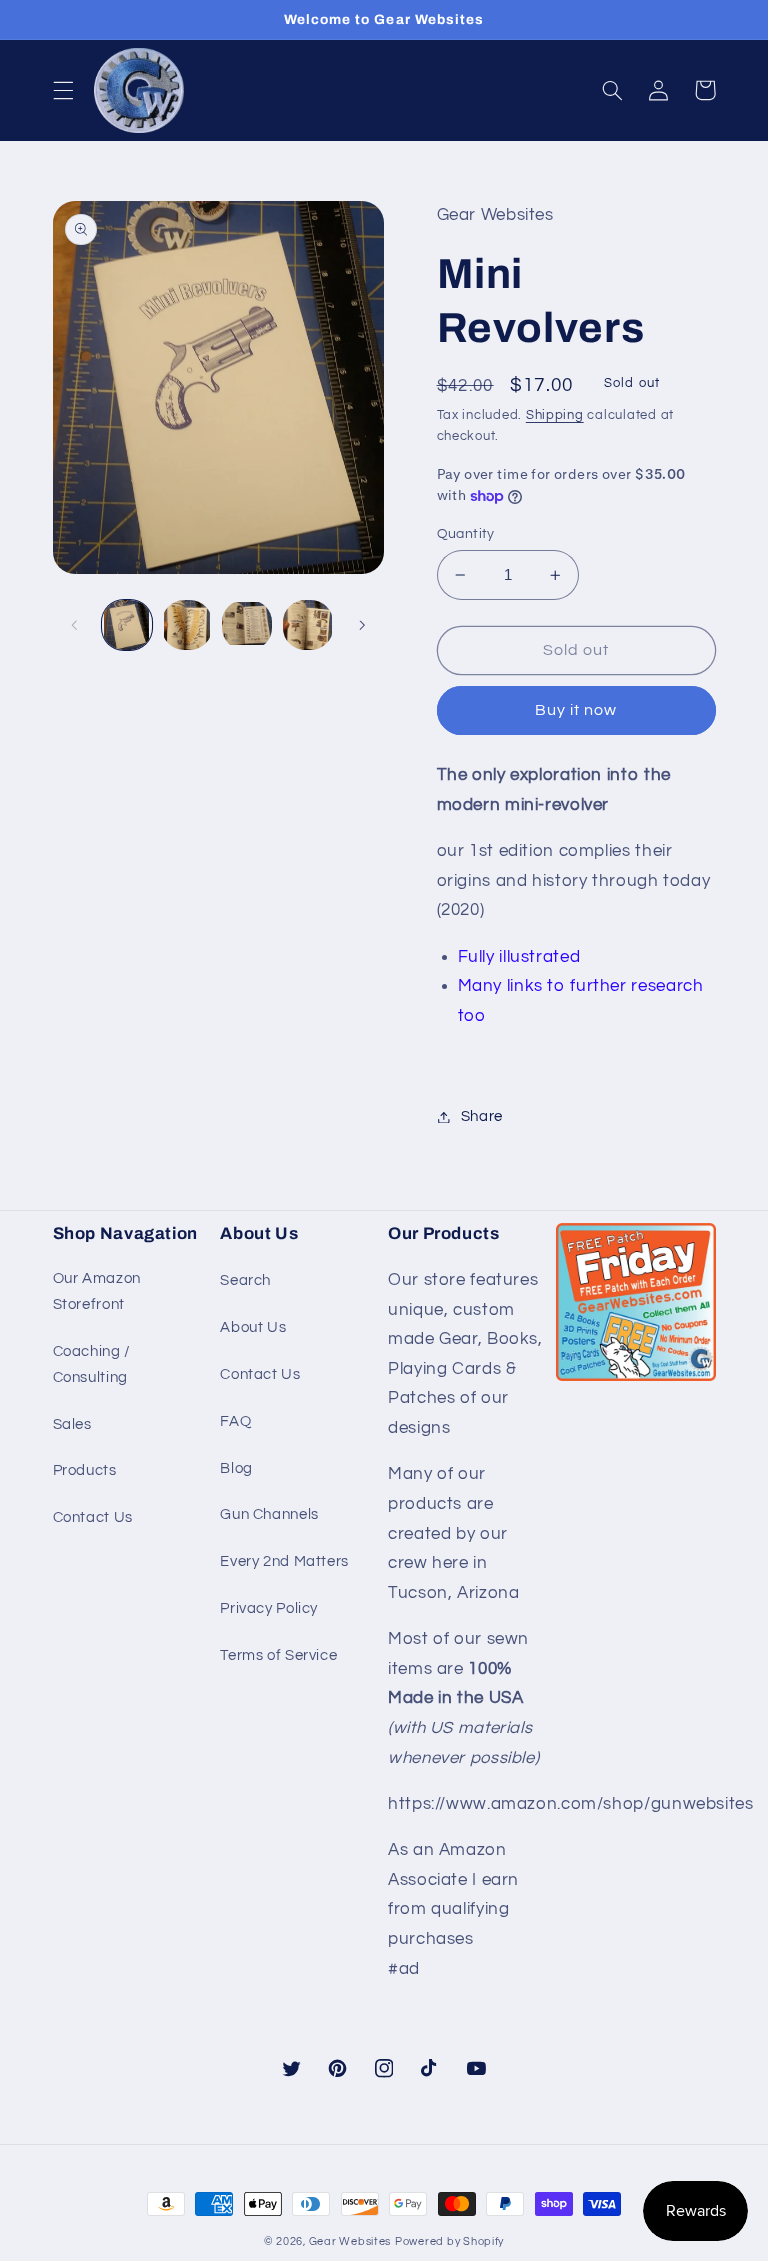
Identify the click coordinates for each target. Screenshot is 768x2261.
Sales (72, 1424)
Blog (236, 1468)
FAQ (235, 1421)
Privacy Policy (269, 1608)
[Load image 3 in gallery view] (247, 625)
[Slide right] (362, 625)
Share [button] (482, 1116)
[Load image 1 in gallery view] (127, 625)
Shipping (555, 415)
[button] (63, 90)
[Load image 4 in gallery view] (308, 625)
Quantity (466, 534)
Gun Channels (269, 1514)
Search (245, 1280)
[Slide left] (75, 625)
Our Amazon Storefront (97, 1291)
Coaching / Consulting (92, 1364)
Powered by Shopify (449, 2241)
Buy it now (576, 710)
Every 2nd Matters (284, 1561)
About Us (253, 1327)
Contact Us (93, 1517)
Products (85, 1470)
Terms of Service (278, 1655)
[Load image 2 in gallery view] (187, 625)
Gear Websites (350, 2241)
